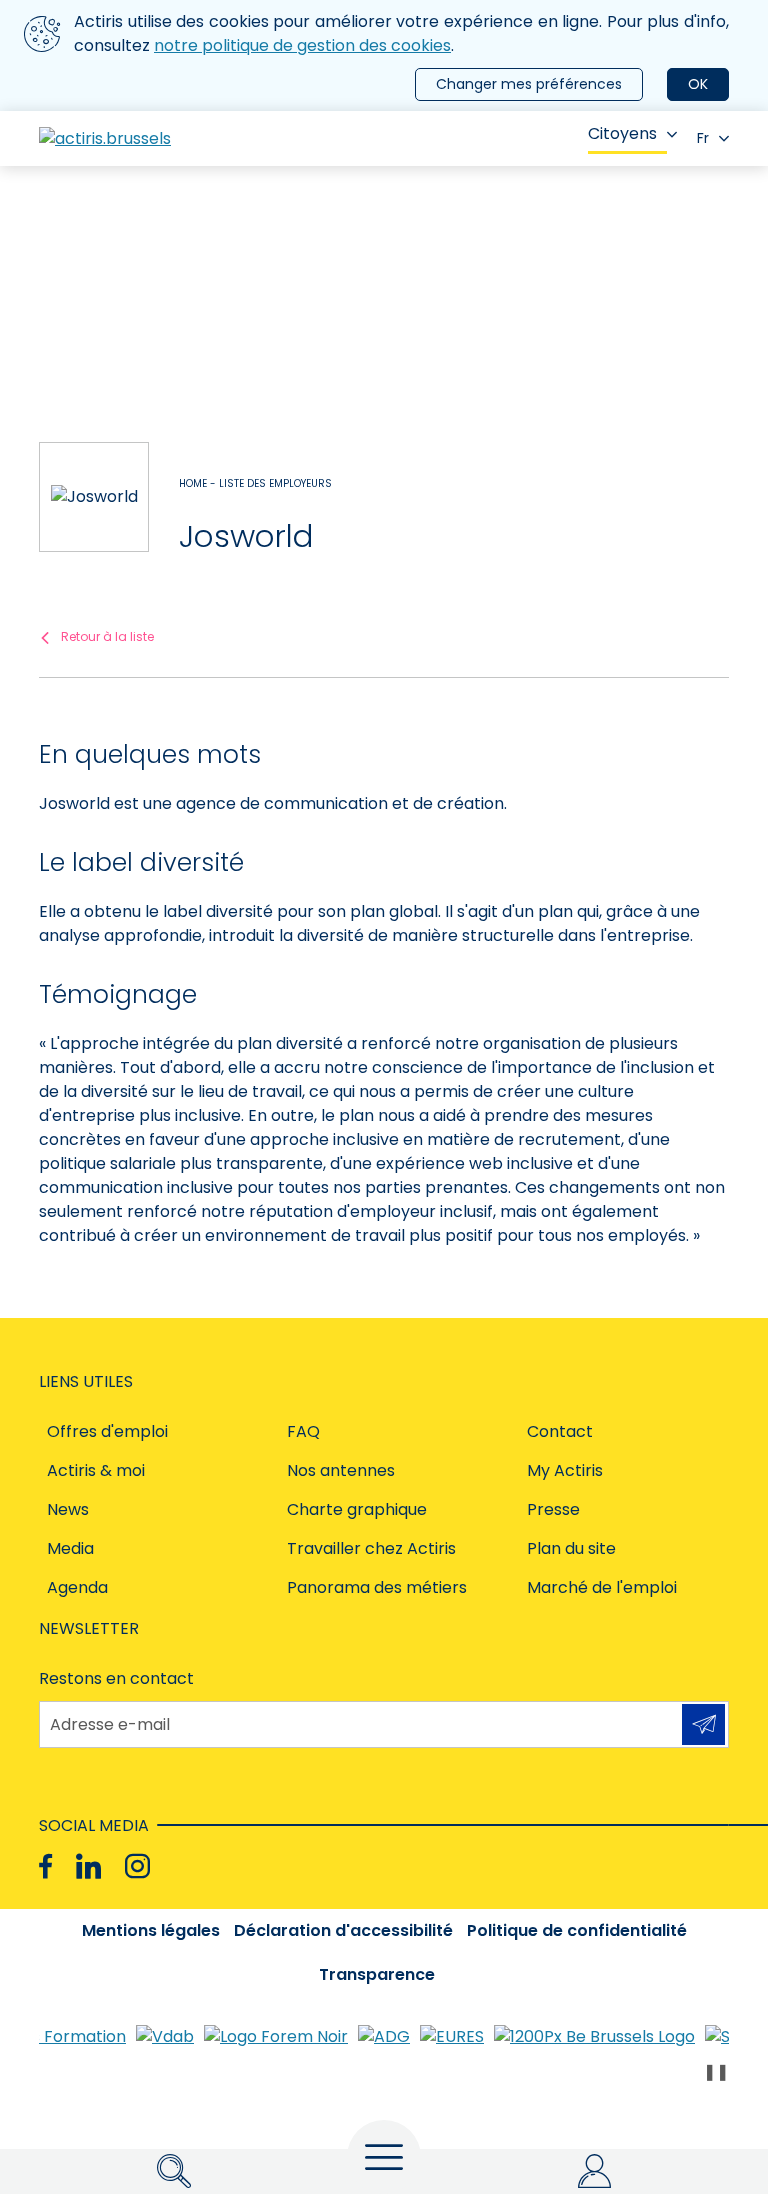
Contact (560, 1431)
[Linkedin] (88, 1866)
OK (698, 84)
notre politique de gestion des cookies (302, 45)
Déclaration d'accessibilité (343, 1930)
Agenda (77, 1587)
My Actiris (565, 1470)
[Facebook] (45, 1866)
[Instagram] (137, 1866)
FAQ (303, 1431)
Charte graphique (357, 1509)
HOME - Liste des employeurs (255, 483)
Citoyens (622, 133)
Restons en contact (116, 1678)
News (68, 1509)
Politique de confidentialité (577, 1930)
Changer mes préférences (529, 84)
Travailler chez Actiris (371, 1548)
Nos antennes (341, 1470)
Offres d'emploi (107, 1431)
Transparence (377, 1974)
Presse (553, 1509)
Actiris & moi (96, 1470)
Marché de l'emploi (602, 1587)
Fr (703, 138)
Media (70, 1548)
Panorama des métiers (377, 1587)
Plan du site (571, 1548)
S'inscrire (703, 1724)
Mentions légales (151, 1930)
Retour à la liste (107, 636)
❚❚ (716, 2071)
